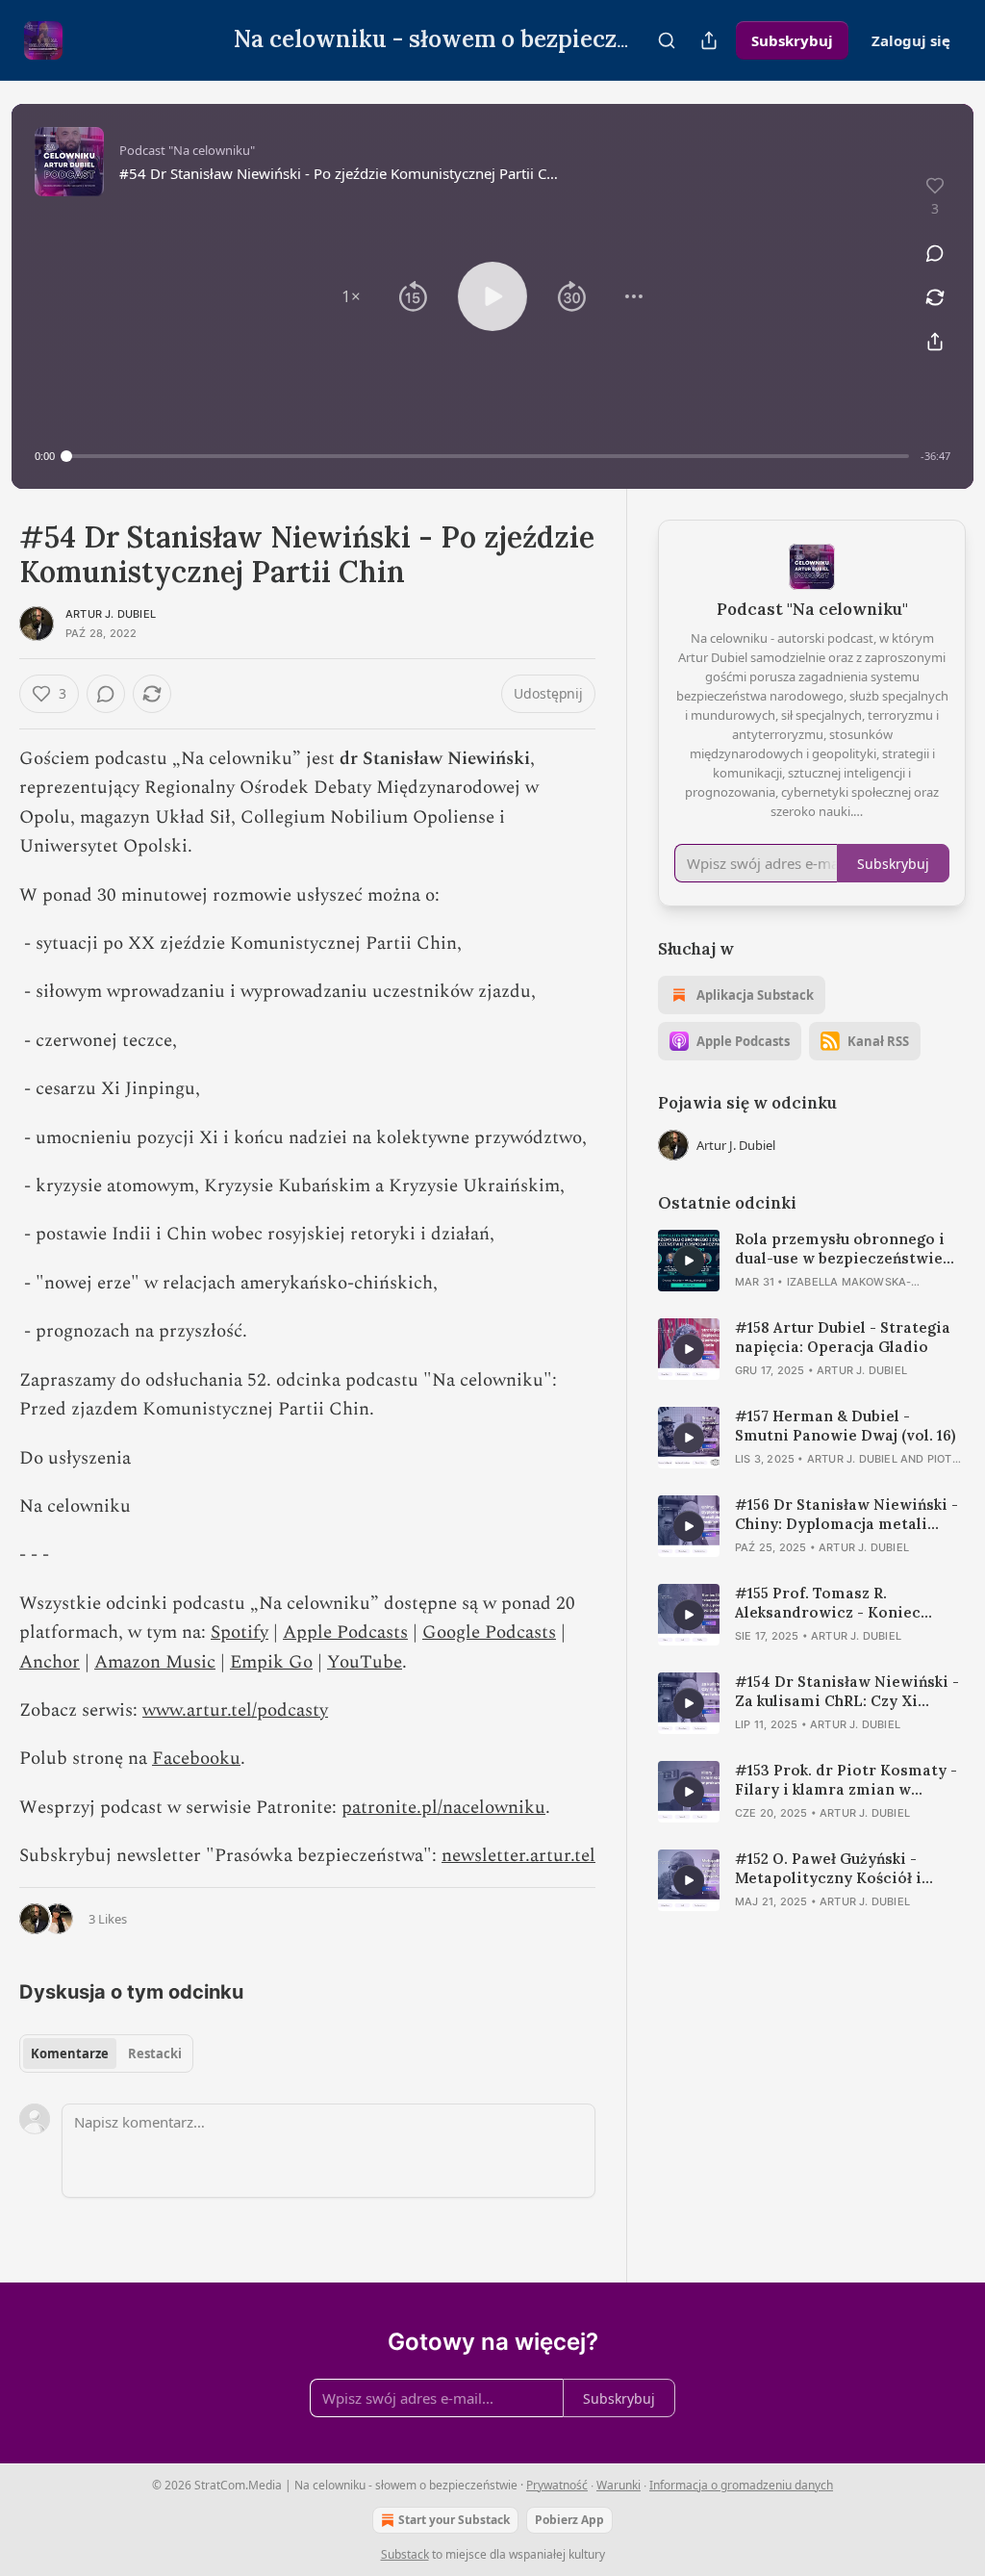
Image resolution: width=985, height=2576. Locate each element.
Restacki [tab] (155, 2053)
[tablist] (106, 2053)
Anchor (50, 1662)
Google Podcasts (489, 1632)
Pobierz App (569, 2520)
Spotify (240, 1632)
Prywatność (557, 2485)
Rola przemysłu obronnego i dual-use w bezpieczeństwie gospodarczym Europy (840, 1249)
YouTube (365, 1662)
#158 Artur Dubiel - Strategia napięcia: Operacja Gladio (843, 1337)
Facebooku (196, 1759)
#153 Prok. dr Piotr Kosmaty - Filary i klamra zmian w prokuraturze (846, 1780)
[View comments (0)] (935, 253)
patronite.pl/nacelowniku (443, 1808)
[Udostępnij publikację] (709, 40)
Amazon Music (155, 1662)
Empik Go (271, 1662)
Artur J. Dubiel (111, 614)
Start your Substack (454, 2520)
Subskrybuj (792, 40)
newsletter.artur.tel (518, 1856)
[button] (351, 296)
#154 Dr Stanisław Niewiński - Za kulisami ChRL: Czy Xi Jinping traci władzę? (847, 1692)
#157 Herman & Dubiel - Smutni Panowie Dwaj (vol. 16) (845, 1426)
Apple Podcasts (345, 1632)
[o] (689, 1261)
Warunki (619, 2485)
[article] (812, 1261)
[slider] (488, 456)
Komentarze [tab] (70, 2053)
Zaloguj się (911, 40)
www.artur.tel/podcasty (235, 1710)
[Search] (667, 40)
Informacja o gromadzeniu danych (741, 2485)
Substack (405, 2554)
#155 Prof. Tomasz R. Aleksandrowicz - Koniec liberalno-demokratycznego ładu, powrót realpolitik (840, 1603)
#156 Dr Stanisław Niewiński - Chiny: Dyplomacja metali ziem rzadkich (846, 1515)
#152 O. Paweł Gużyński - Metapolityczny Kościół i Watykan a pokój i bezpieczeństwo (828, 1869)
